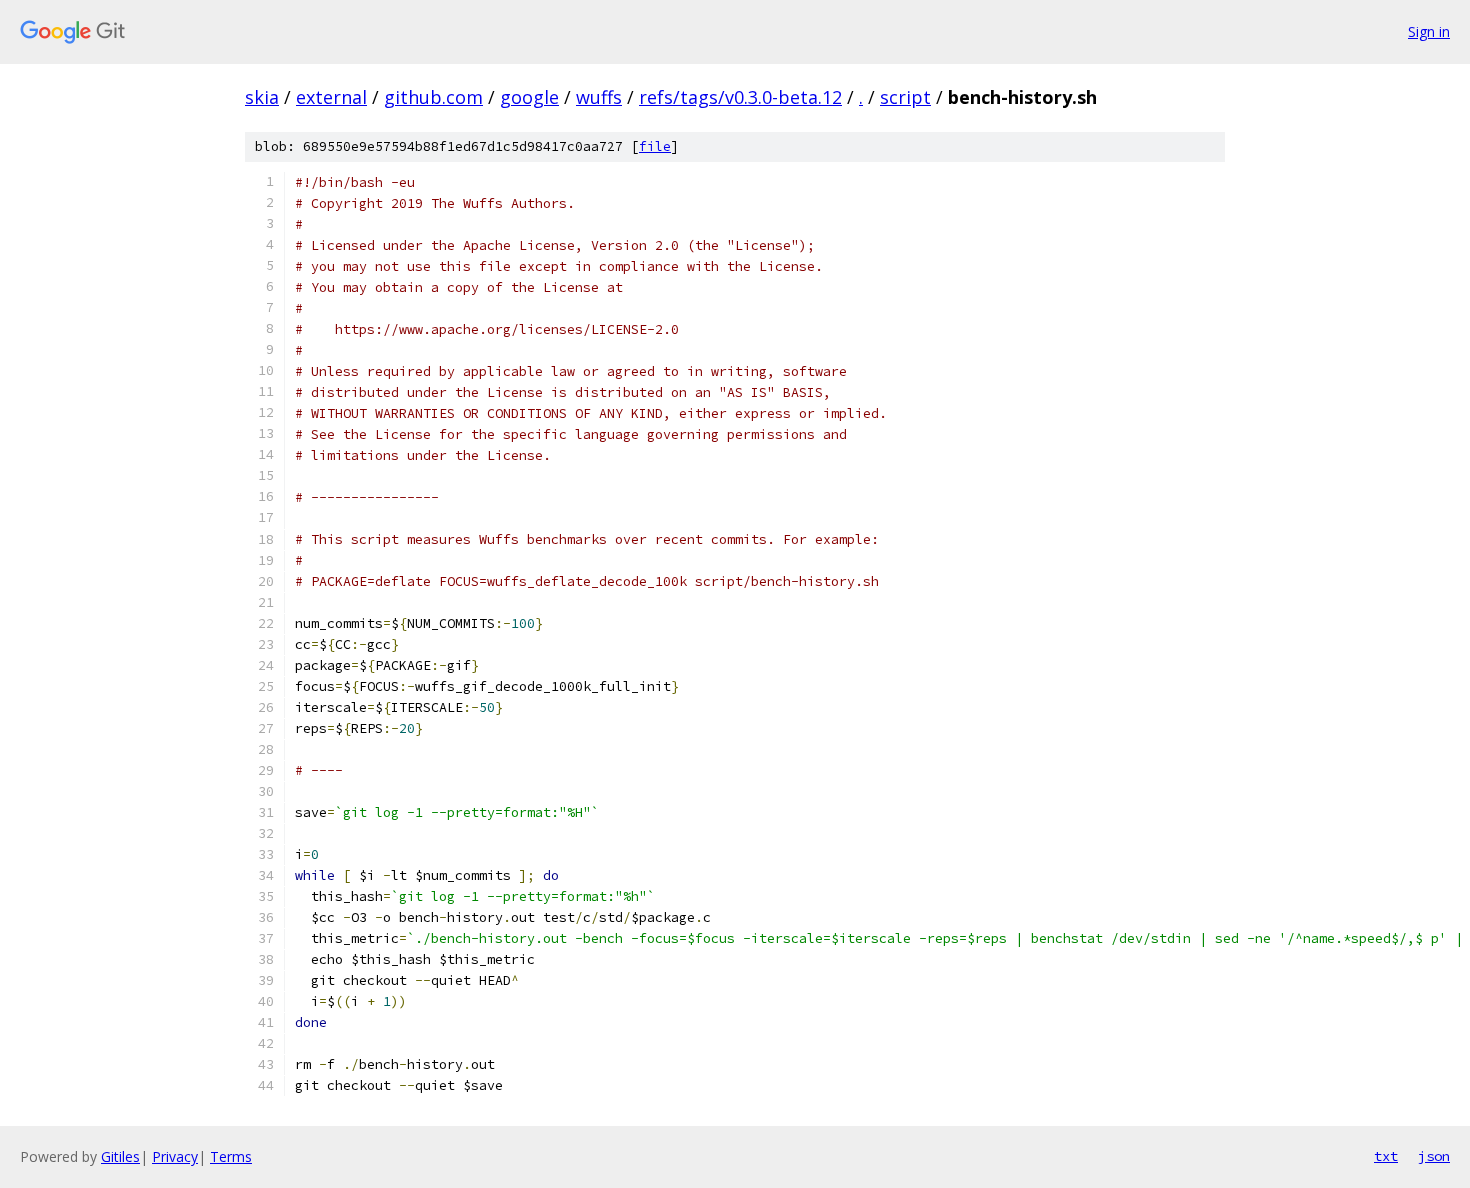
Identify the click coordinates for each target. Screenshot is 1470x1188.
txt (1386, 1156)
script (905, 97)
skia (262, 97)
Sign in (1429, 31)
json (1434, 1156)
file (655, 146)
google (529, 97)
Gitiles (120, 1156)
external (331, 97)
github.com (433, 97)
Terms (231, 1156)
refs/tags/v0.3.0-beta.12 (740, 97)
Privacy (175, 1156)
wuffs (599, 97)
